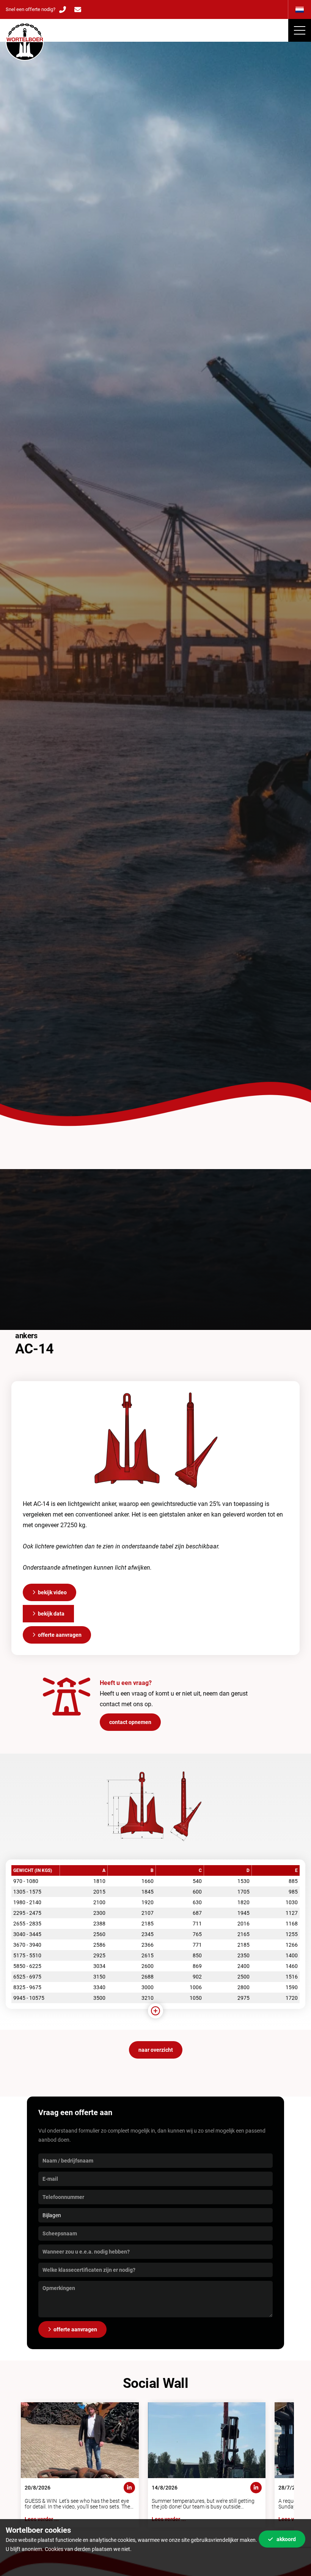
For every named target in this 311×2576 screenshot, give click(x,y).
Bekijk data (51, 1614)
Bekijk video (52, 1592)
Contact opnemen (130, 1722)
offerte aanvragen (75, 2329)
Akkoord (286, 2539)
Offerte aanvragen (60, 1635)
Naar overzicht (156, 2050)
